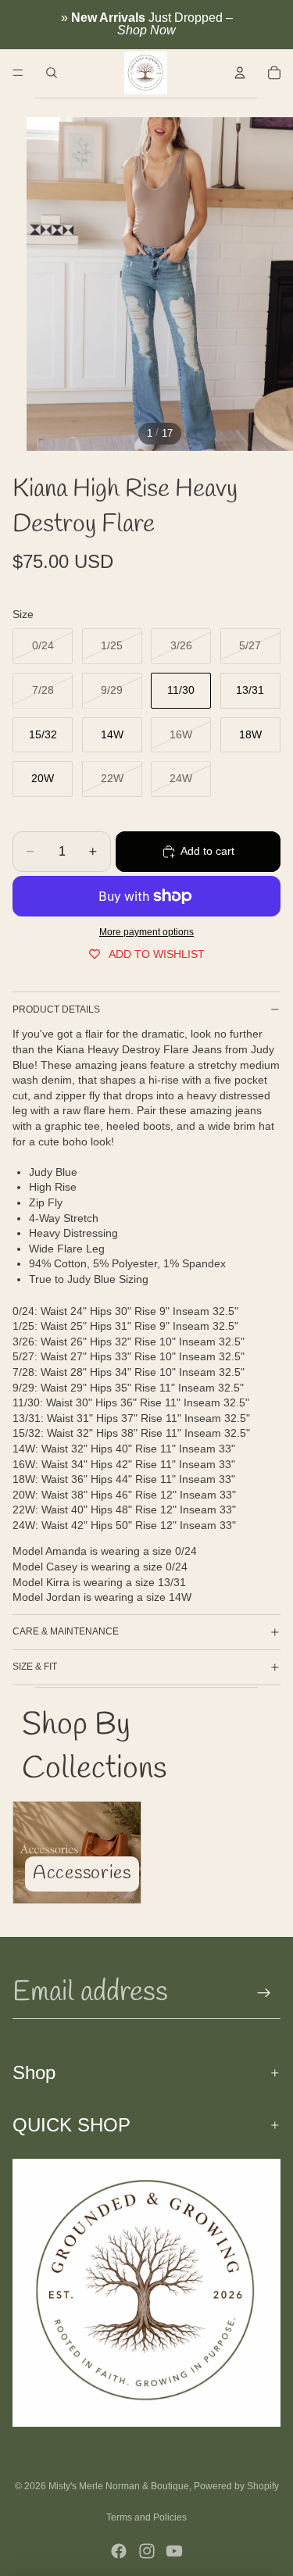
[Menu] (18, 73)
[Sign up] (264, 1993)
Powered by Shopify (236, 2486)
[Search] (52, 73)
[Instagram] (147, 2551)
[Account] (240, 73)
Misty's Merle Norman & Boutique (119, 2486)
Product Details (56, 1009)
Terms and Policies (146, 2517)
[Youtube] (174, 2551)
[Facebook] (119, 2551)
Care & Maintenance (66, 1631)
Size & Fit (35, 1667)
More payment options (146, 932)
